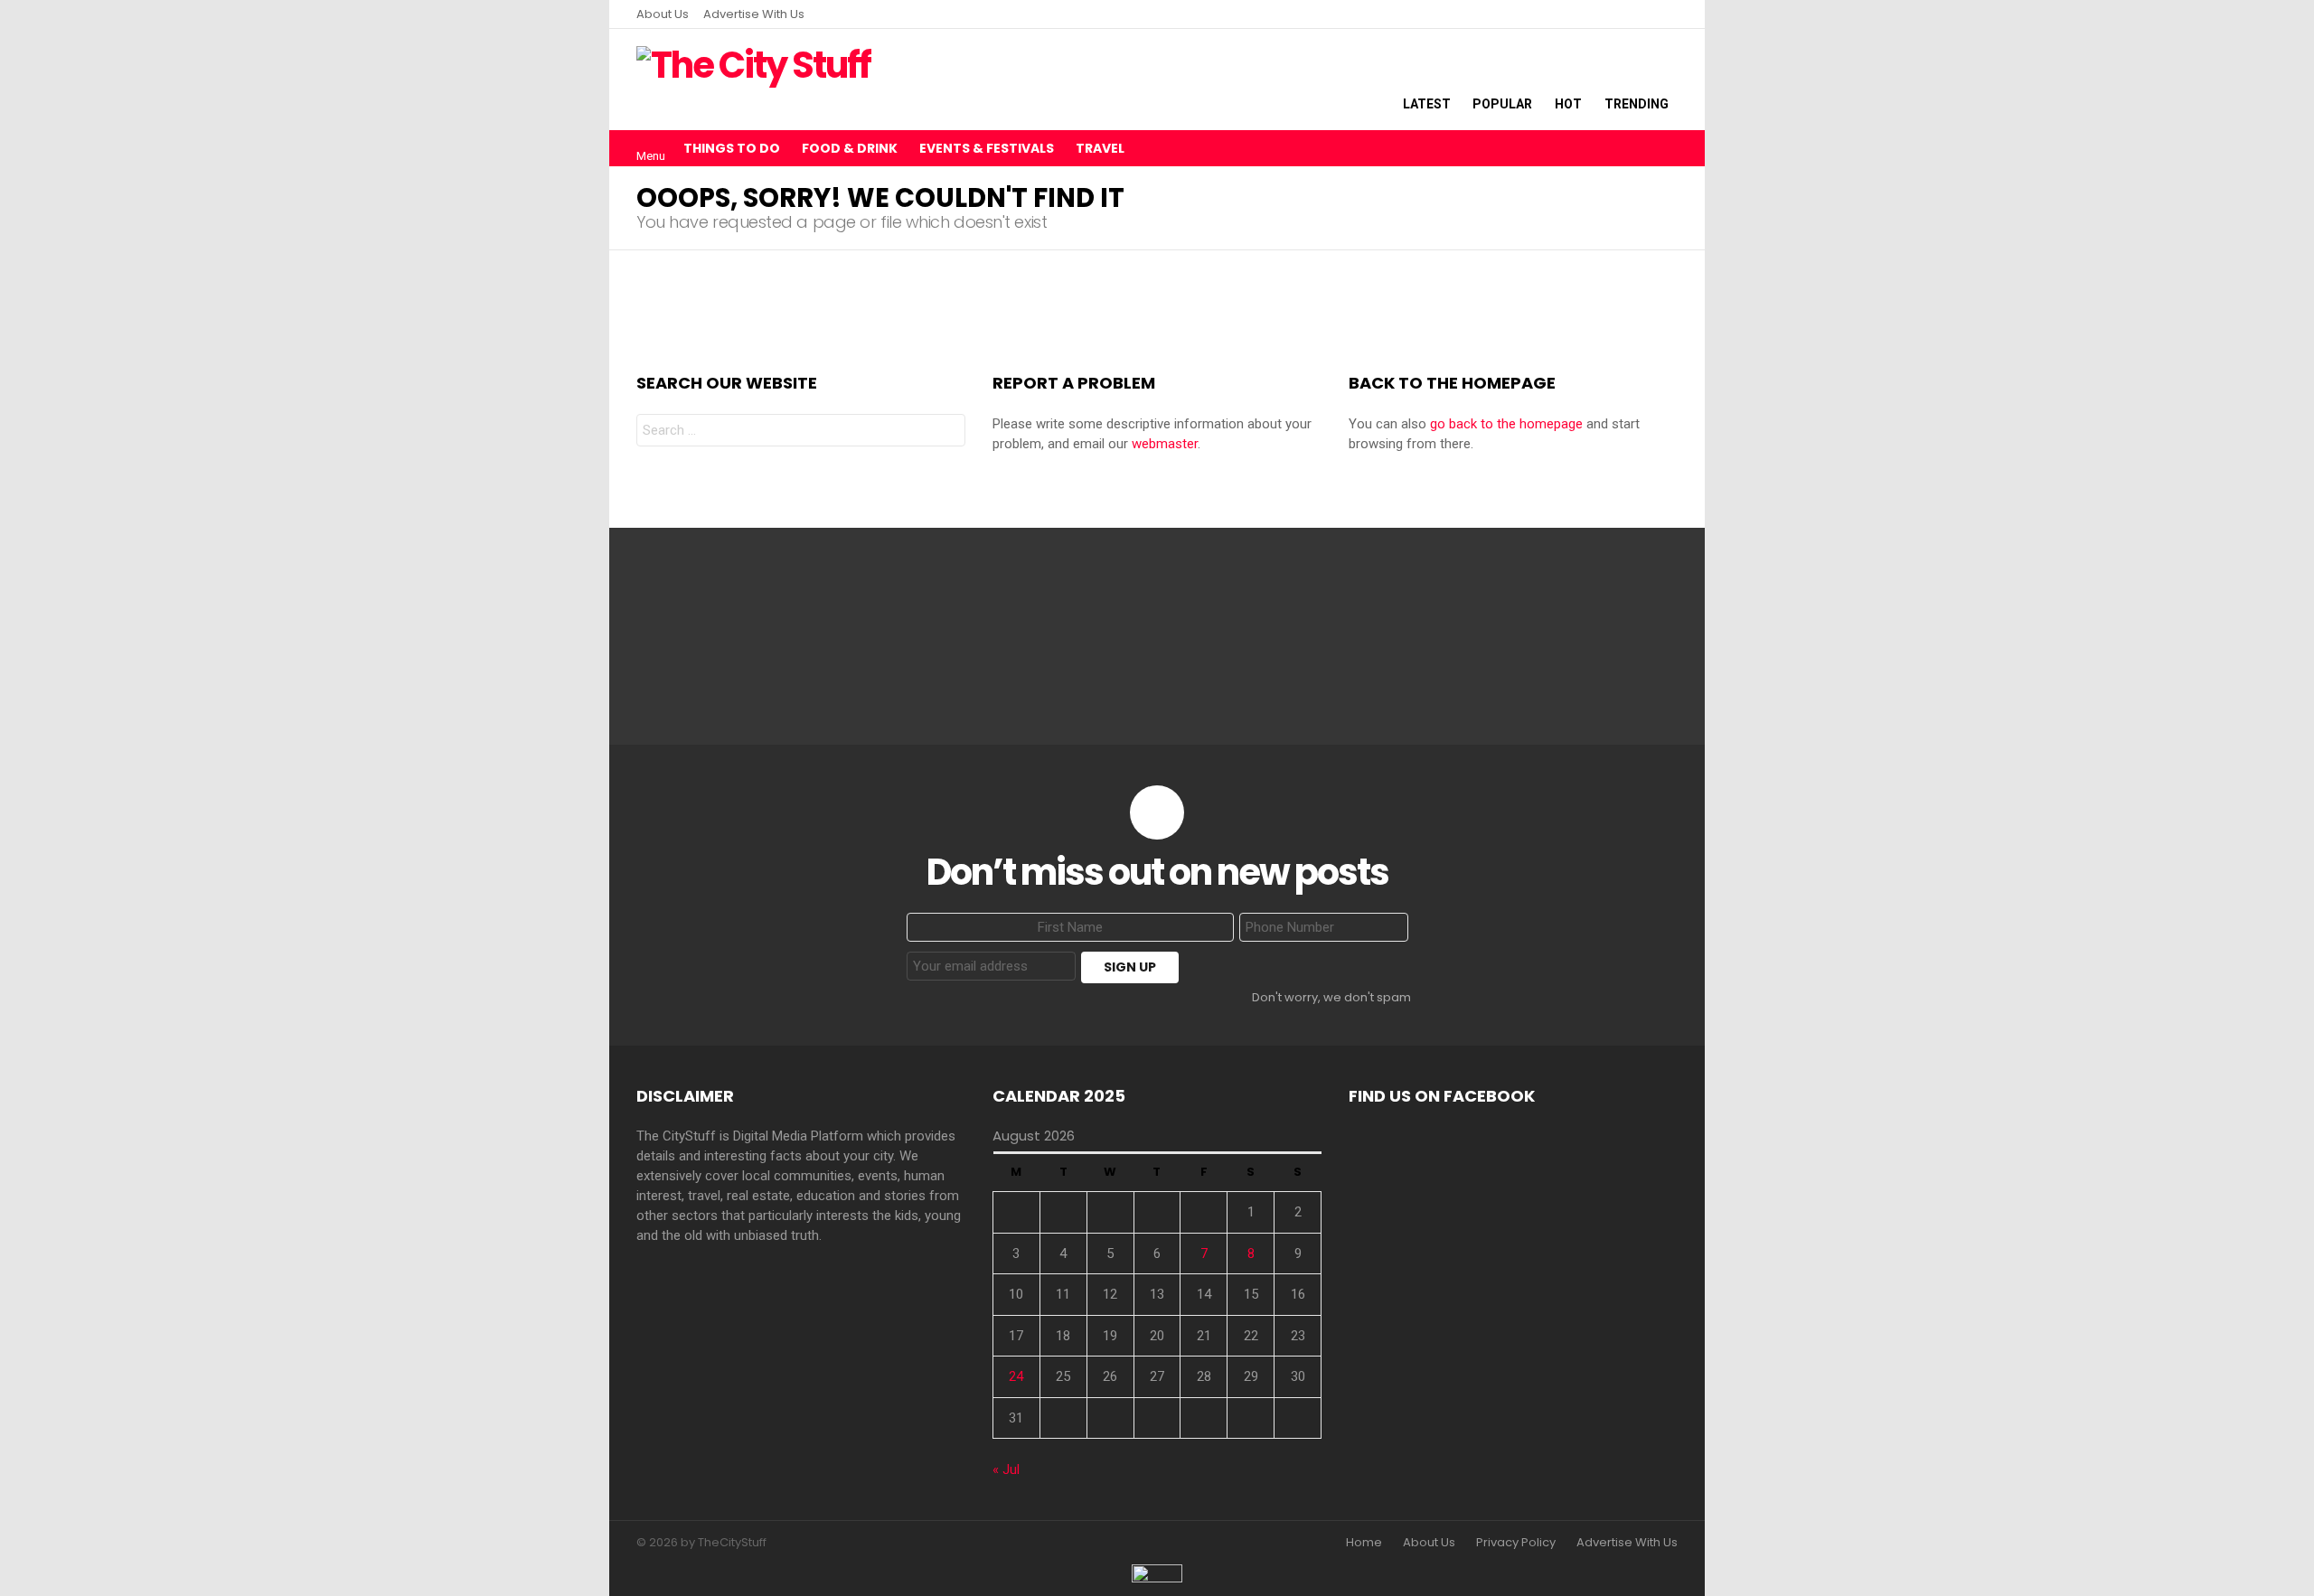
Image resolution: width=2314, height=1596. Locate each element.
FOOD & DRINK (850, 148)
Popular (1502, 104)
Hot (1568, 104)
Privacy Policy (1516, 1543)
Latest (1427, 104)
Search (947, 432)
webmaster (1165, 444)
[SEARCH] (1667, 148)
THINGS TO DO (732, 148)
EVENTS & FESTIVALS (987, 148)
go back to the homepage (1506, 424)
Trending (1637, 104)
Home (1364, 1543)
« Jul (1006, 1469)
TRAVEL (1100, 148)
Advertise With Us (754, 14)
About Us (663, 14)
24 (1016, 1376)
